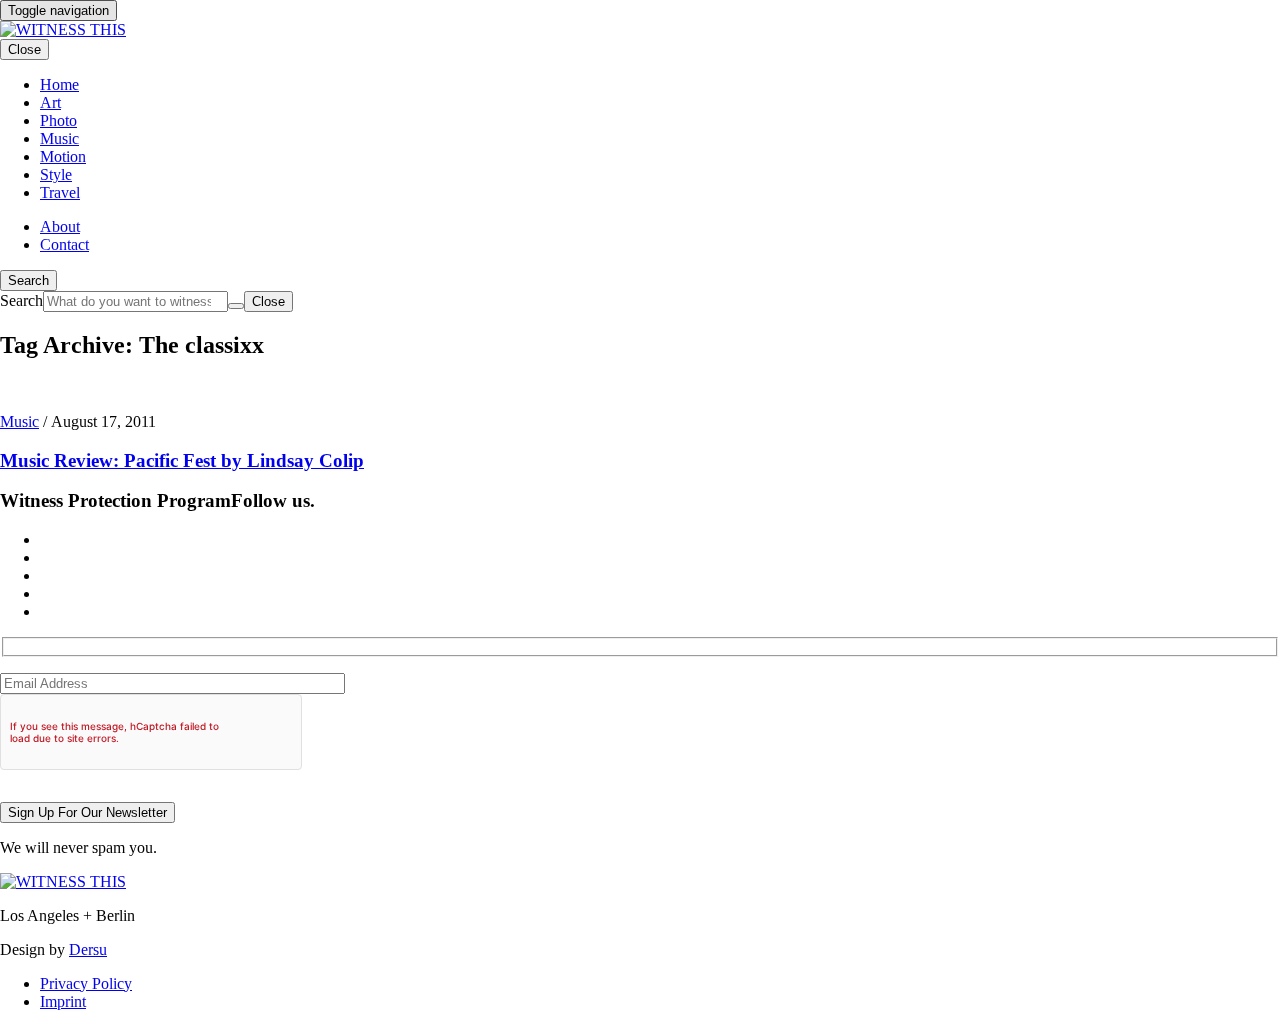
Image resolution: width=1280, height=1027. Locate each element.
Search (28, 280)
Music (19, 421)
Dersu (88, 949)
